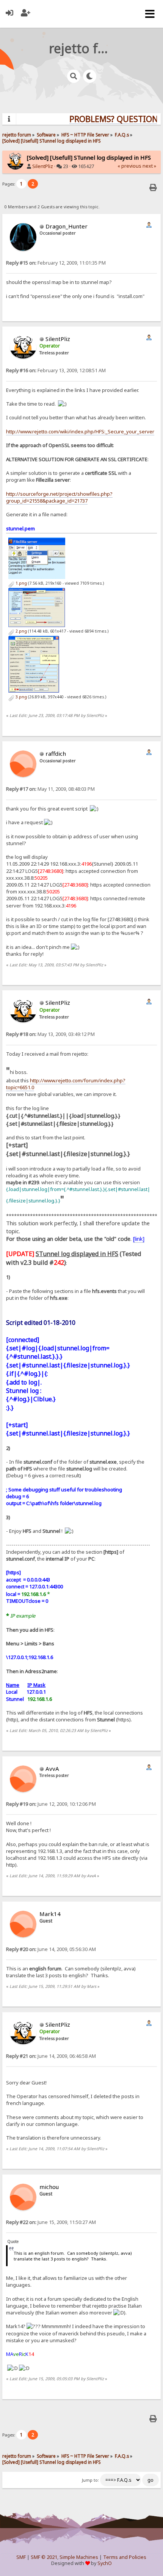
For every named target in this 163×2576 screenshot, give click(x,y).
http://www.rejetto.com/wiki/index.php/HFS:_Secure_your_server (80, 431)
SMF (21, 2557)
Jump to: (90, 2480)
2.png (21, 631)
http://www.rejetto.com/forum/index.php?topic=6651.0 (66, 1084)
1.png (21, 583)
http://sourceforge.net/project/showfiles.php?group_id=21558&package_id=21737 (59, 497)
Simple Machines (79, 2557)
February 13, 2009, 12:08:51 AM (56, 370)
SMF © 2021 (44, 2557)
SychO (105, 2563)
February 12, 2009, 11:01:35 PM (56, 263)
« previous (129, 166)
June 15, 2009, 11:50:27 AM (51, 2222)
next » (149, 166)
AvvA (52, 1769)
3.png (21, 697)
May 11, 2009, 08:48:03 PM (50, 789)
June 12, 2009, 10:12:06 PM (51, 1804)
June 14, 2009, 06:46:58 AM (51, 2056)
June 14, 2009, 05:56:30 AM (51, 1949)
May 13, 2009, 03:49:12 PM (50, 1034)
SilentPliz (43, 166)
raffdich (56, 753)
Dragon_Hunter (67, 226)
